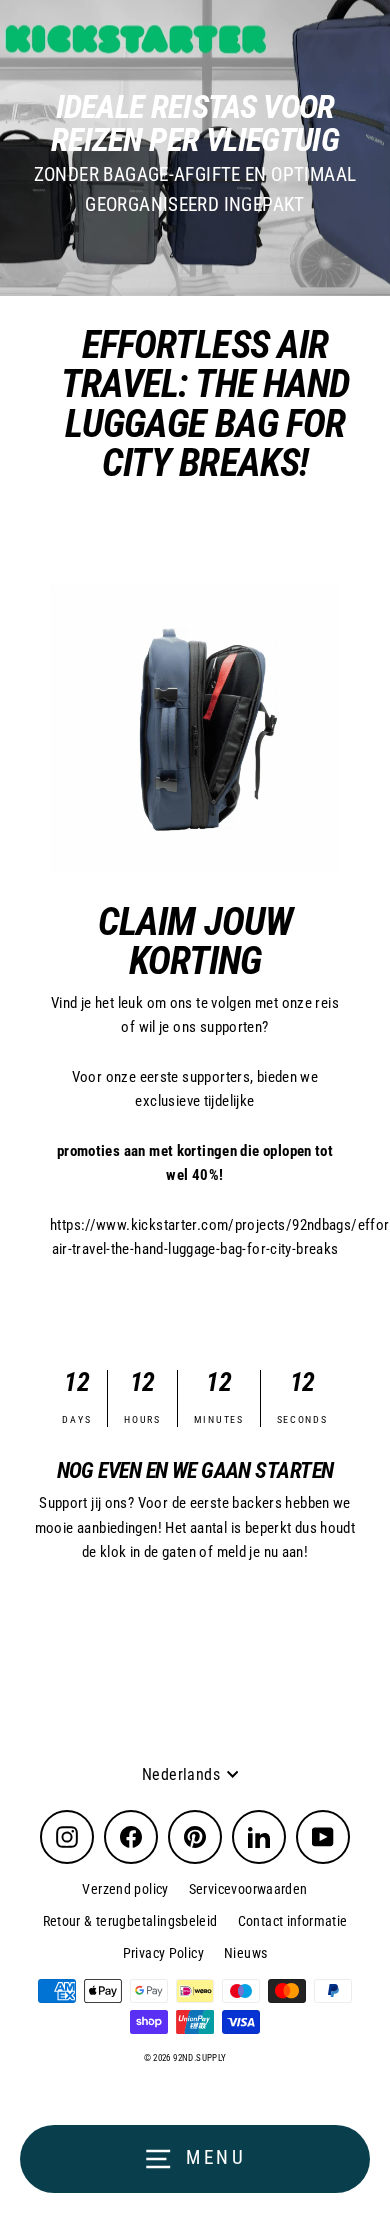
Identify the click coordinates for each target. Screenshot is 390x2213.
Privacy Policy (163, 1953)
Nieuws (245, 1953)
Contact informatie (293, 1921)
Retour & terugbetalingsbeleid (130, 1921)
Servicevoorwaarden (248, 1889)
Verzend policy (125, 1889)
